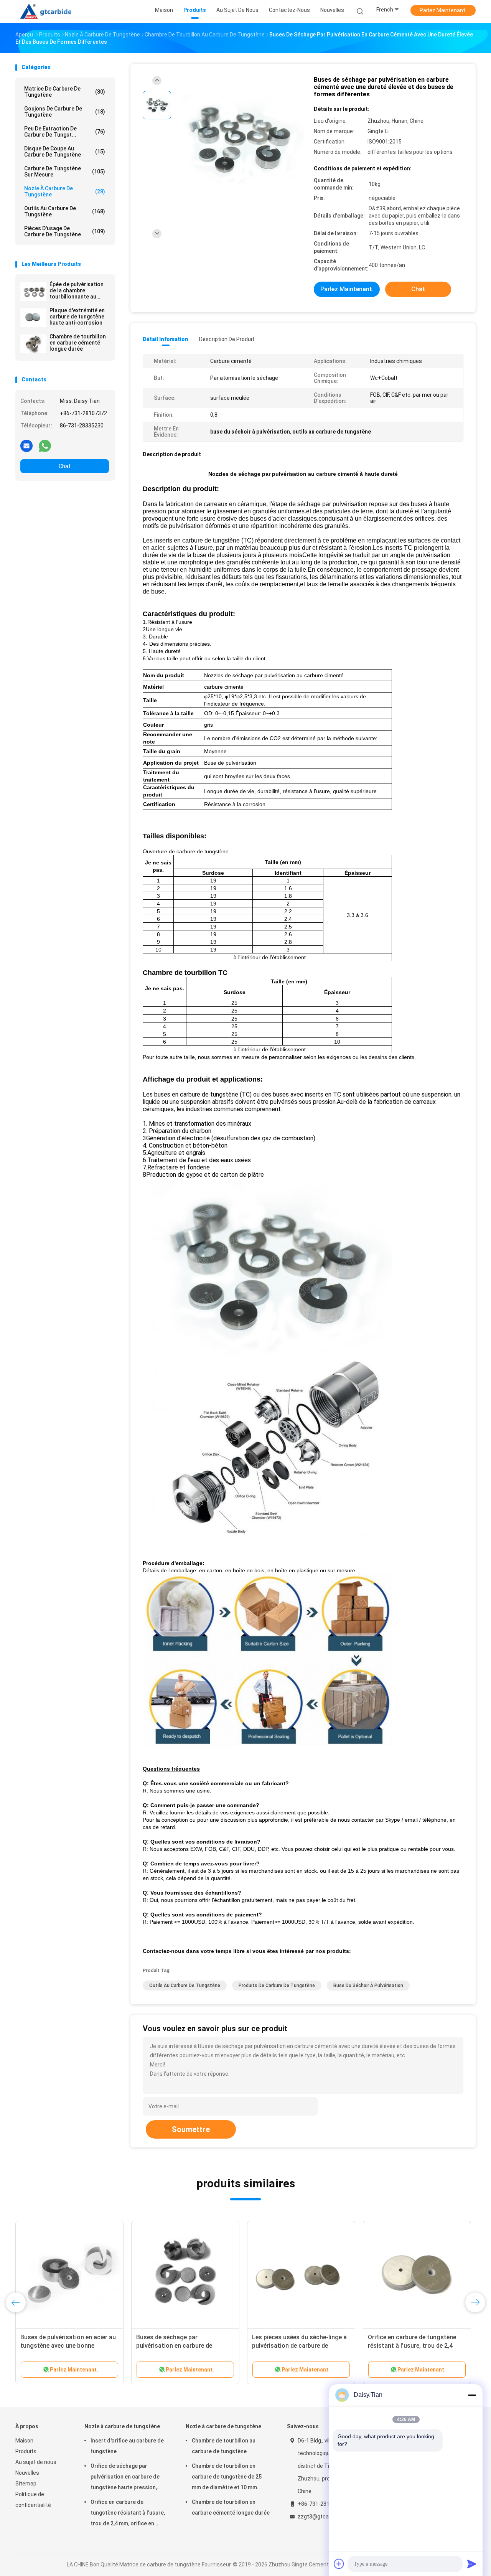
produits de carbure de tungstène (277, 1986)
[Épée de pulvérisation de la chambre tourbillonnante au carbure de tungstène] (33, 292)
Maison (24, 2441)
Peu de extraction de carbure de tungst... (65, 132)
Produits (26, 2451)
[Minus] (472, 2395)
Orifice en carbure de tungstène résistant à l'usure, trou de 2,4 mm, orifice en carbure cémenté (412, 2346)
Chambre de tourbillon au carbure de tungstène (224, 2446)
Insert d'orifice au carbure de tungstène (127, 2446)
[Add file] (339, 2564)
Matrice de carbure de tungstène (65, 92)
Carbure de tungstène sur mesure (65, 172)
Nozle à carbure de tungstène (65, 191)
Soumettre (191, 2129)
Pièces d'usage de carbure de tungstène (65, 231)
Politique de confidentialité (33, 2500)
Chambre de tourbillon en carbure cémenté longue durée (78, 343)
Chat (65, 466)
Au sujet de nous (36, 2462)
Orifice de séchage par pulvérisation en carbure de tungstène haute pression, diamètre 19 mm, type (125, 2478)
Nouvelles (27, 2473)
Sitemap (26, 2484)
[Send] (472, 2564)
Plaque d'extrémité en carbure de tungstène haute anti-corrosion (77, 317)
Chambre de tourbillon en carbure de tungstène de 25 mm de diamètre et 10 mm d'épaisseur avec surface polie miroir (230, 2478)
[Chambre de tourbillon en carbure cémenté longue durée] (33, 344)
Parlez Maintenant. (443, 10)
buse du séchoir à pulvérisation (368, 1986)
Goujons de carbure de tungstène (65, 112)
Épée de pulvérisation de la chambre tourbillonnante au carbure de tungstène (77, 290)
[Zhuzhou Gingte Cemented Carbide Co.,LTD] (49, 12)
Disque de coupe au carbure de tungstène (65, 152)
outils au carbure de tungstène (65, 211)
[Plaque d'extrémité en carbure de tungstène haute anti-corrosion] (33, 318)
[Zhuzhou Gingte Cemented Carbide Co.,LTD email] (26, 445)
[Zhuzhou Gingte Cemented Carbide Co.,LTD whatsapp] (45, 445)
